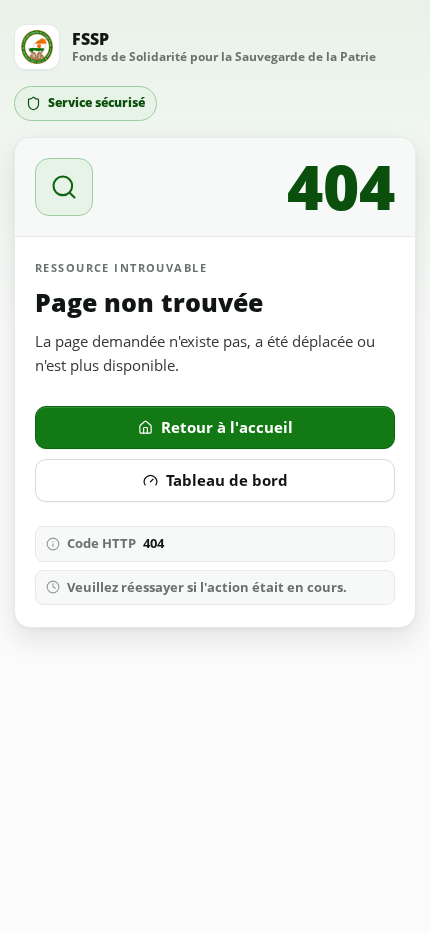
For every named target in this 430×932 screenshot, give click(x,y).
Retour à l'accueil (227, 427)
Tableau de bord (227, 480)
